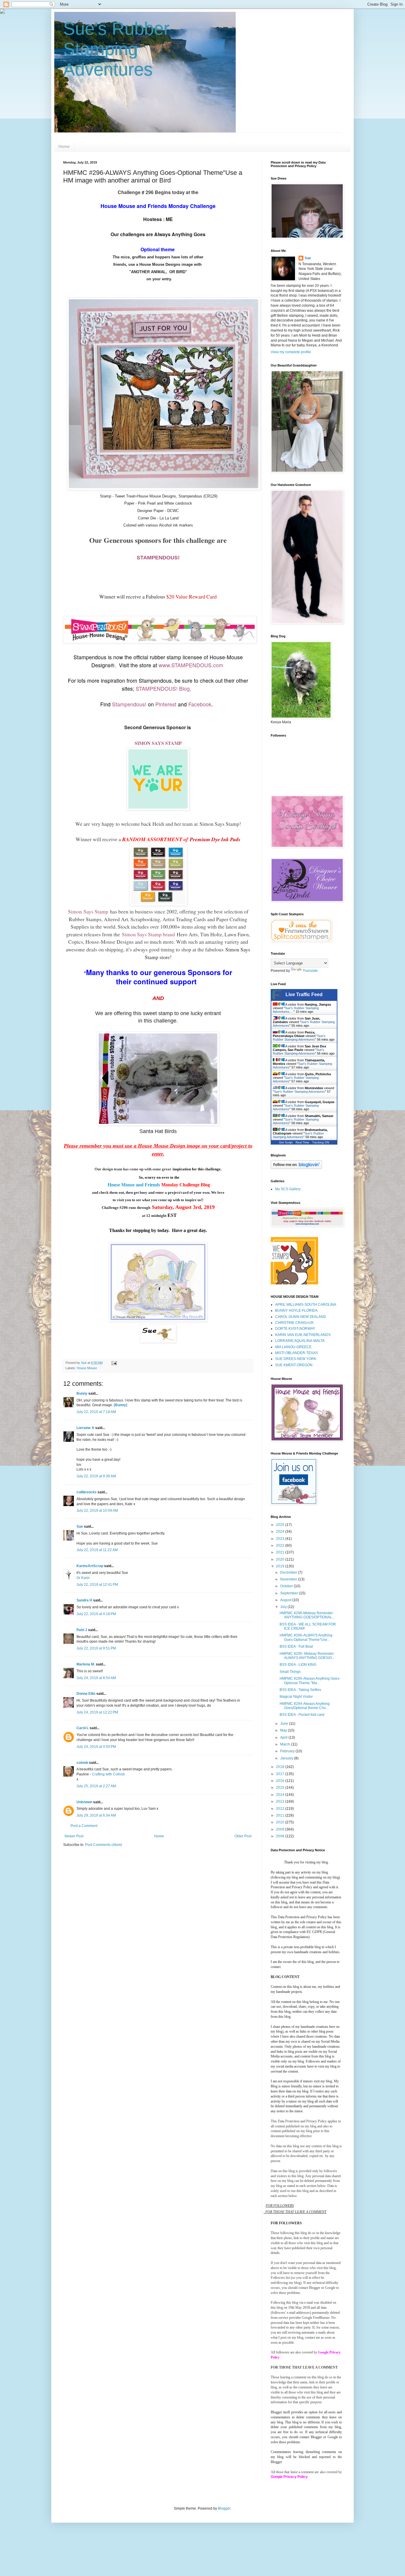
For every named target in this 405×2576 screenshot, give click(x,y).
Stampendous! (129, 704)
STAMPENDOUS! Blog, (164, 688)
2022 (281, 1545)
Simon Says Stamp (219, 824)
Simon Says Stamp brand (148, 934)
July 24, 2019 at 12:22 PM (97, 1712)
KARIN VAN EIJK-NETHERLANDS (303, 1335)
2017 (281, 1774)
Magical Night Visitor (296, 1697)
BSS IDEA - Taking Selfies (300, 1690)
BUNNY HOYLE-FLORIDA (296, 1311)
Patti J (82, 1630)
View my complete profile (291, 352)
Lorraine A (85, 1428)
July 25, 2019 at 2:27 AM (96, 1786)
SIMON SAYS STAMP (158, 743)
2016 (281, 1781)
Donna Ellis (86, 1694)
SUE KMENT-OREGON (294, 1365)
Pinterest (166, 704)
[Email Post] (114, 1363)
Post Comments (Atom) (104, 1845)
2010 (281, 1822)
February (288, 1751)
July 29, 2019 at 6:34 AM (96, 1815)
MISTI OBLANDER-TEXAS (296, 1353)
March (286, 1744)
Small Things (290, 1672)
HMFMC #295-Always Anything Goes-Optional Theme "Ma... (310, 1681)
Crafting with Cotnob (108, 1774)
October (287, 1586)
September (290, 1593)
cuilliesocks (87, 1492)
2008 (281, 1836)
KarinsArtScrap (90, 1566)
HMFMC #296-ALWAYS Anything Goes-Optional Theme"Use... (306, 1637)
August (286, 1600)
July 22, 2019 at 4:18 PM (96, 1614)
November (289, 1579)
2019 (281, 1566)
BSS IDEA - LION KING (298, 1665)
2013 (281, 1801)
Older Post (243, 1836)
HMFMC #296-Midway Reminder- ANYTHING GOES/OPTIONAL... (307, 1615)
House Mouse (87, 1368)
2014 (281, 1795)
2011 (281, 1815)
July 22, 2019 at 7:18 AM (96, 1412)
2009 (281, 1829)
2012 (281, 1809)
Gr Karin (83, 1578)
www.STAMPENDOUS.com (191, 665)
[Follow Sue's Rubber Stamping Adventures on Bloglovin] (296, 1168)
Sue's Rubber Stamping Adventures (116, 49)
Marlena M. (86, 1664)
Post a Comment (84, 1826)
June (285, 1724)
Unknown (84, 1802)
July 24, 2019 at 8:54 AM (96, 1678)
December (289, 1572)
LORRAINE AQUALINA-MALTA (300, 1341)
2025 (281, 1525)
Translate (310, 971)
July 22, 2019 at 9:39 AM (96, 1476)
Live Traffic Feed (304, 995)
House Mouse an (124, 1185)
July (284, 1607)
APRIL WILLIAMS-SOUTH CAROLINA (306, 1305)
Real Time (302, 1142)
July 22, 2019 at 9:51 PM (96, 1648)
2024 (281, 1532)
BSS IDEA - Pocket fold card (302, 1715)
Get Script (286, 1142)
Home (64, 146)
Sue (80, 1527)
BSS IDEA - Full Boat (296, 1647)
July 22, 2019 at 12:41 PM (97, 1585)
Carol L (83, 1728)
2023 (281, 1539)
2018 (281, 1767)
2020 (281, 1559)
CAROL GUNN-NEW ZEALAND (301, 1317)
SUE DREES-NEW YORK (296, 1359)
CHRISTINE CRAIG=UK (294, 1323)
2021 (281, 1552)
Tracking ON (321, 1142)
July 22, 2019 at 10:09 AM (97, 1511)
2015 (281, 1788)
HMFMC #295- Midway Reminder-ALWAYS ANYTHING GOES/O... (307, 1656)
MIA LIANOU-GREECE (293, 1347)
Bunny (82, 1393)
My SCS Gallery (288, 1189)
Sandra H (84, 1600)
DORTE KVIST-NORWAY (295, 1329)
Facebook (200, 704)
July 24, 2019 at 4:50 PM (96, 1747)
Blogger (224, 2508)
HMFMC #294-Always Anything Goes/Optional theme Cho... (305, 1706)
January (287, 1758)
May (284, 1730)
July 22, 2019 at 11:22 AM (97, 1550)
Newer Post (74, 1836)
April (284, 1737)
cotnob (82, 1763)
